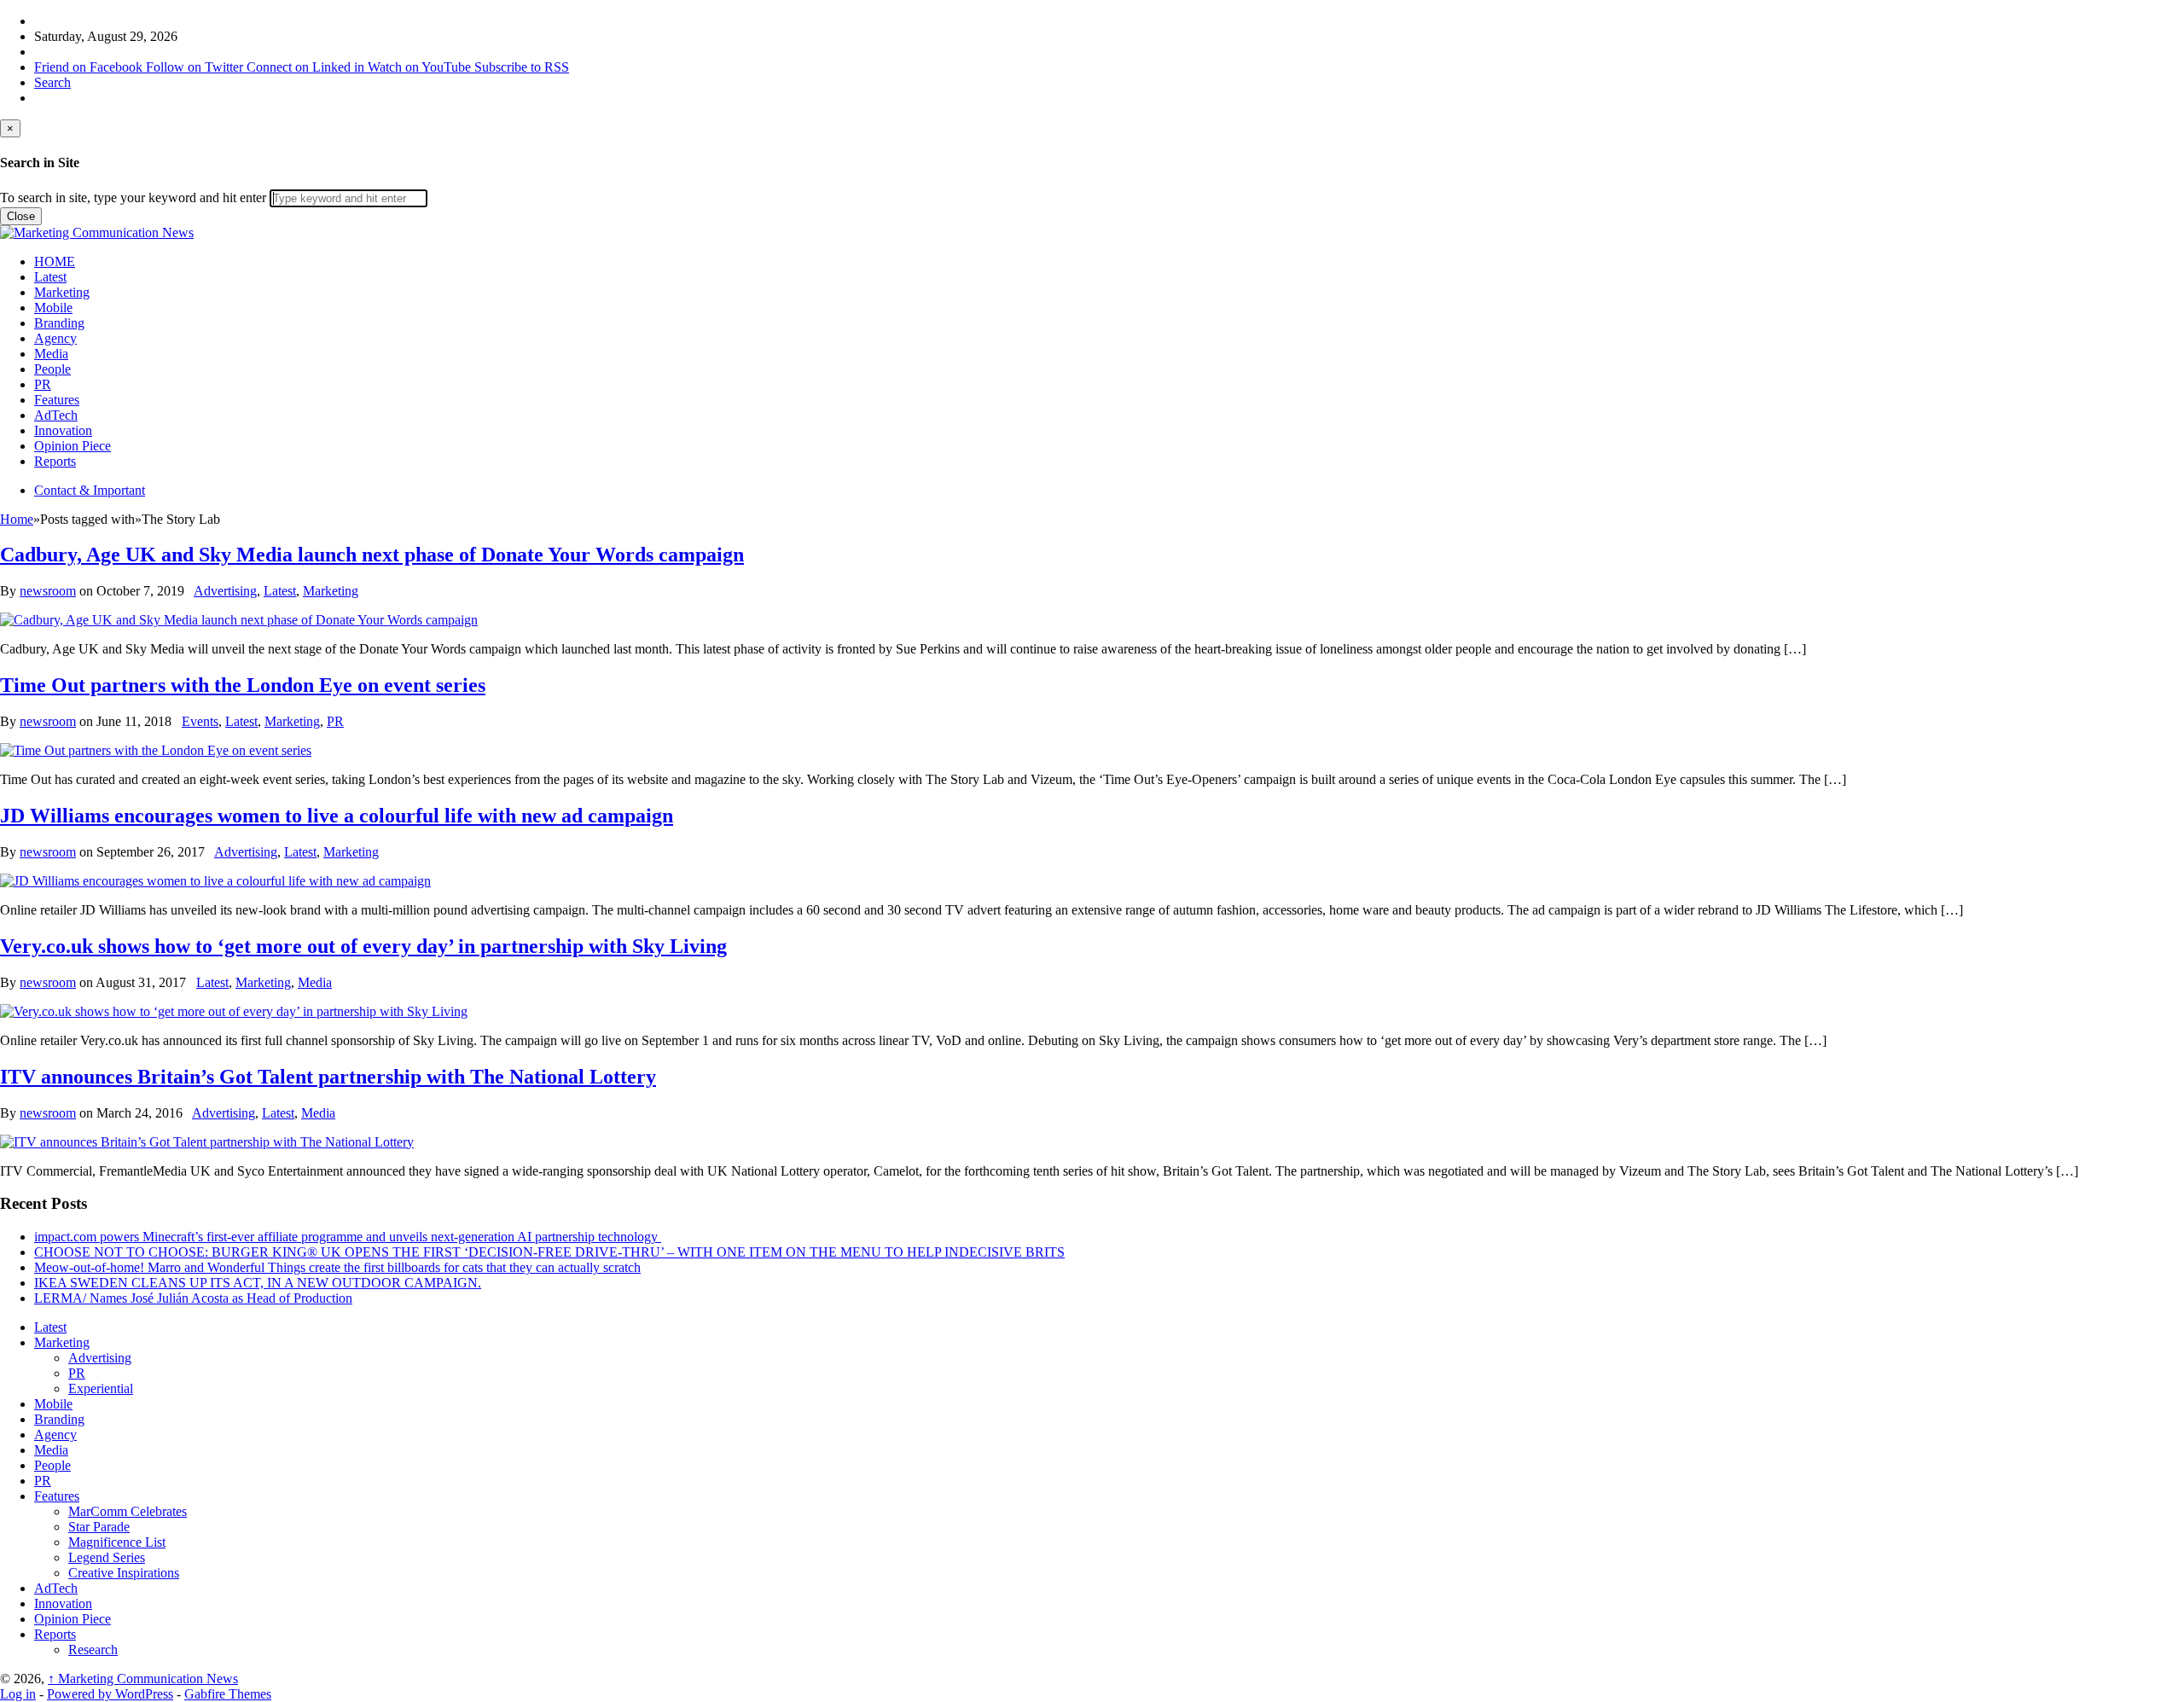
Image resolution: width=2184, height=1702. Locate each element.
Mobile (53, 308)
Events (200, 721)
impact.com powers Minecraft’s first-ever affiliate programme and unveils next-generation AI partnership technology (348, 1237)
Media (51, 354)
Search (52, 82)
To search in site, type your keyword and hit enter (133, 198)
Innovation (63, 430)
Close (21, 216)
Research (93, 1650)
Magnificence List (117, 1542)
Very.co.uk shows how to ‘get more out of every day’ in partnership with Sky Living (363, 946)
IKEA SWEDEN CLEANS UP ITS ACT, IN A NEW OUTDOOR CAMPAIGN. (258, 1283)
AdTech (56, 415)
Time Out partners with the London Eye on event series (243, 685)
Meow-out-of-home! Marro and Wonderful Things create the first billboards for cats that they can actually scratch (337, 1267)
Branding (59, 323)
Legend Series (107, 1557)
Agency (55, 338)
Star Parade (99, 1527)
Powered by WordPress (110, 1694)
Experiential (101, 1388)
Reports (55, 461)
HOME (55, 261)
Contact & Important (90, 490)
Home (17, 519)
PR (43, 384)
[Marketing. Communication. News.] (97, 232)
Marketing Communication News (143, 1679)
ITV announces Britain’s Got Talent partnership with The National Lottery (328, 1077)
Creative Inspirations (124, 1573)
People (52, 369)
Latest (50, 277)
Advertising (225, 591)
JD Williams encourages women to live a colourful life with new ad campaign (337, 816)
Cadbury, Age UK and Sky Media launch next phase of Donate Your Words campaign (372, 555)
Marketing (62, 292)
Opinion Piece (73, 446)
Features (57, 400)
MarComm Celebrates (128, 1511)
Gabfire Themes (228, 1694)
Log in (18, 1694)
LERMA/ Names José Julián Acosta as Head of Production (193, 1298)
